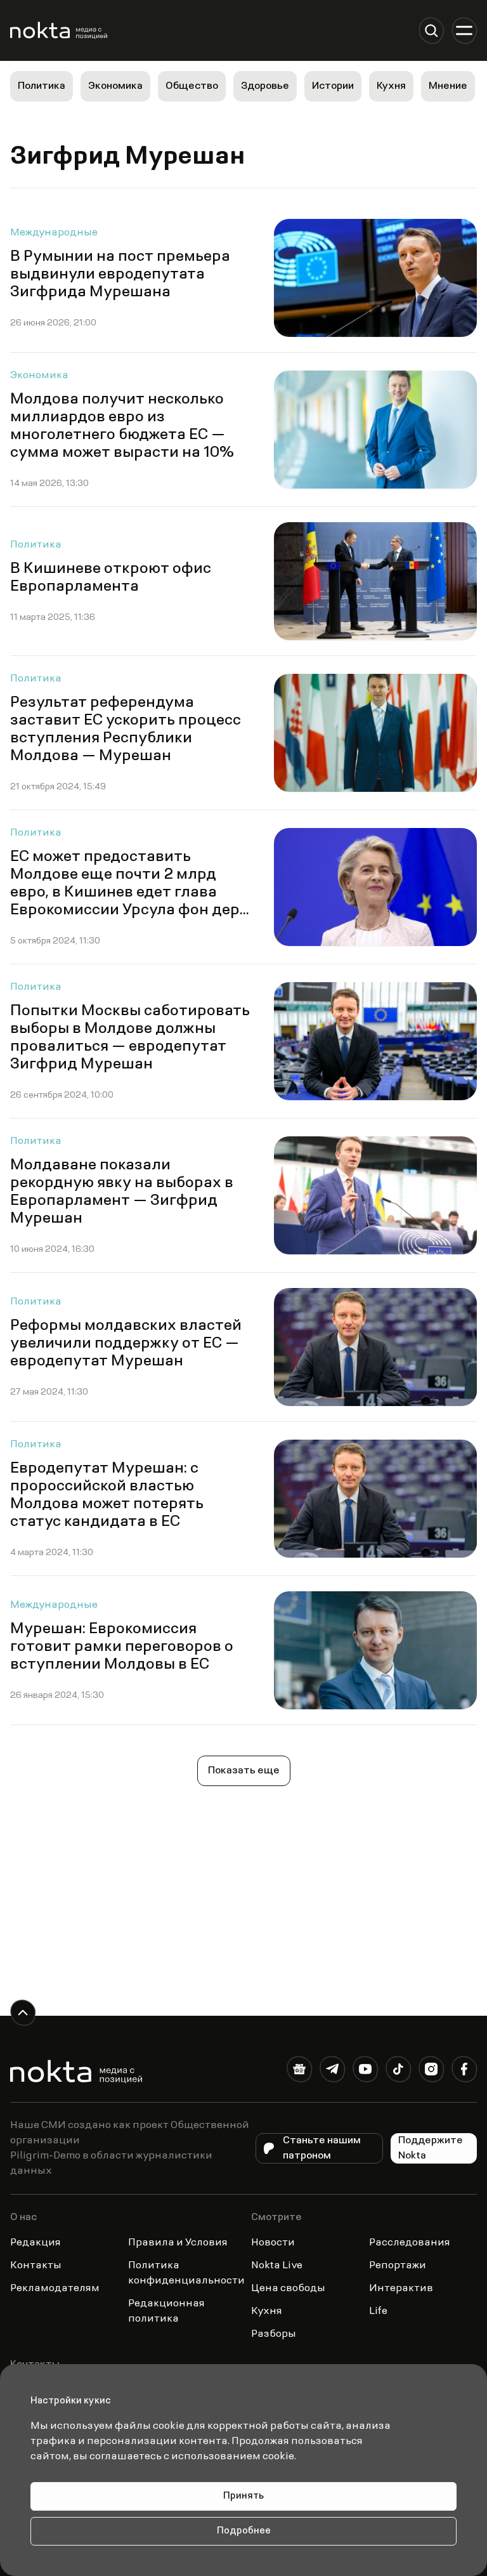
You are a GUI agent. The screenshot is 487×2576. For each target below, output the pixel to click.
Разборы (274, 2334)
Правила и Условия (178, 2243)
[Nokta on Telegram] (332, 2072)
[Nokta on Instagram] (431, 2072)
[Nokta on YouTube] (365, 2072)
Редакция (36, 2243)
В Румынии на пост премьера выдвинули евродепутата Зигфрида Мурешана (120, 275)
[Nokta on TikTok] (398, 2072)
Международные (54, 233)
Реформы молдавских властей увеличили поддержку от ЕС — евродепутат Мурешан (126, 1344)
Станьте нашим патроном (322, 2148)
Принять (243, 2496)
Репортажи (398, 2266)
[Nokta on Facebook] (464, 2072)
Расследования (410, 2243)
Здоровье (265, 86)
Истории (333, 86)
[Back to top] (23, 2013)
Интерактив (401, 2289)
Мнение (448, 86)
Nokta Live (277, 2266)
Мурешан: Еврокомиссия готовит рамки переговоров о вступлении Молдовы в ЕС (122, 1647)
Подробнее (244, 2531)
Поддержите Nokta (431, 2148)
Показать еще (244, 1771)
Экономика (115, 86)
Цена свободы (288, 2289)
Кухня (391, 86)
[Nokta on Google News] (299, 2072)
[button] (431, 30)
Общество (192, 86)
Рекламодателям (55, 2289)
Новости (273, 2243)
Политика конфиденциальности (186, 2273)
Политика (42, 86)
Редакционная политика (166, 2311)
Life (378, 2311)
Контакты (36, 2266)
